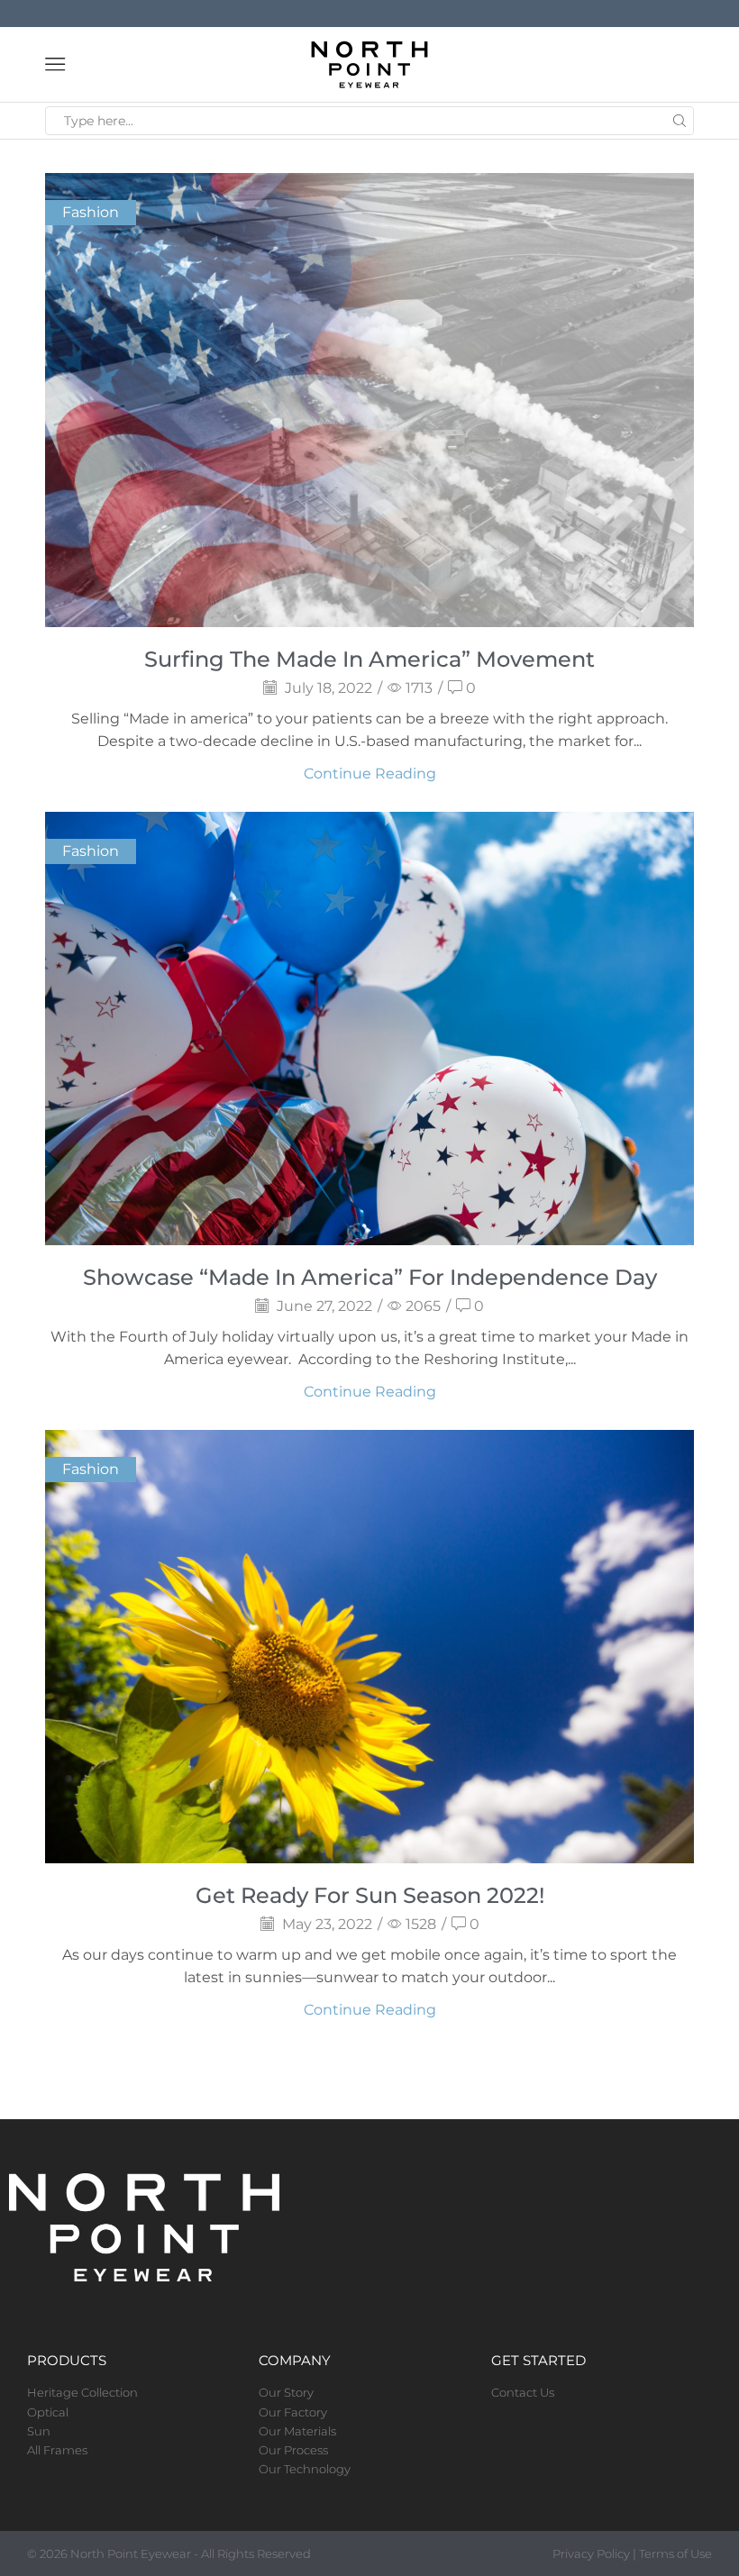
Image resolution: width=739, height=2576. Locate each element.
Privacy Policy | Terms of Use (632, 2553)
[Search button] (680, 121)
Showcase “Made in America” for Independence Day (370, 1277)
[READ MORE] (370, 397)
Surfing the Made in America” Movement (369, 659)
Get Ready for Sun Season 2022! (370, 1895)
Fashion (91, 212)
